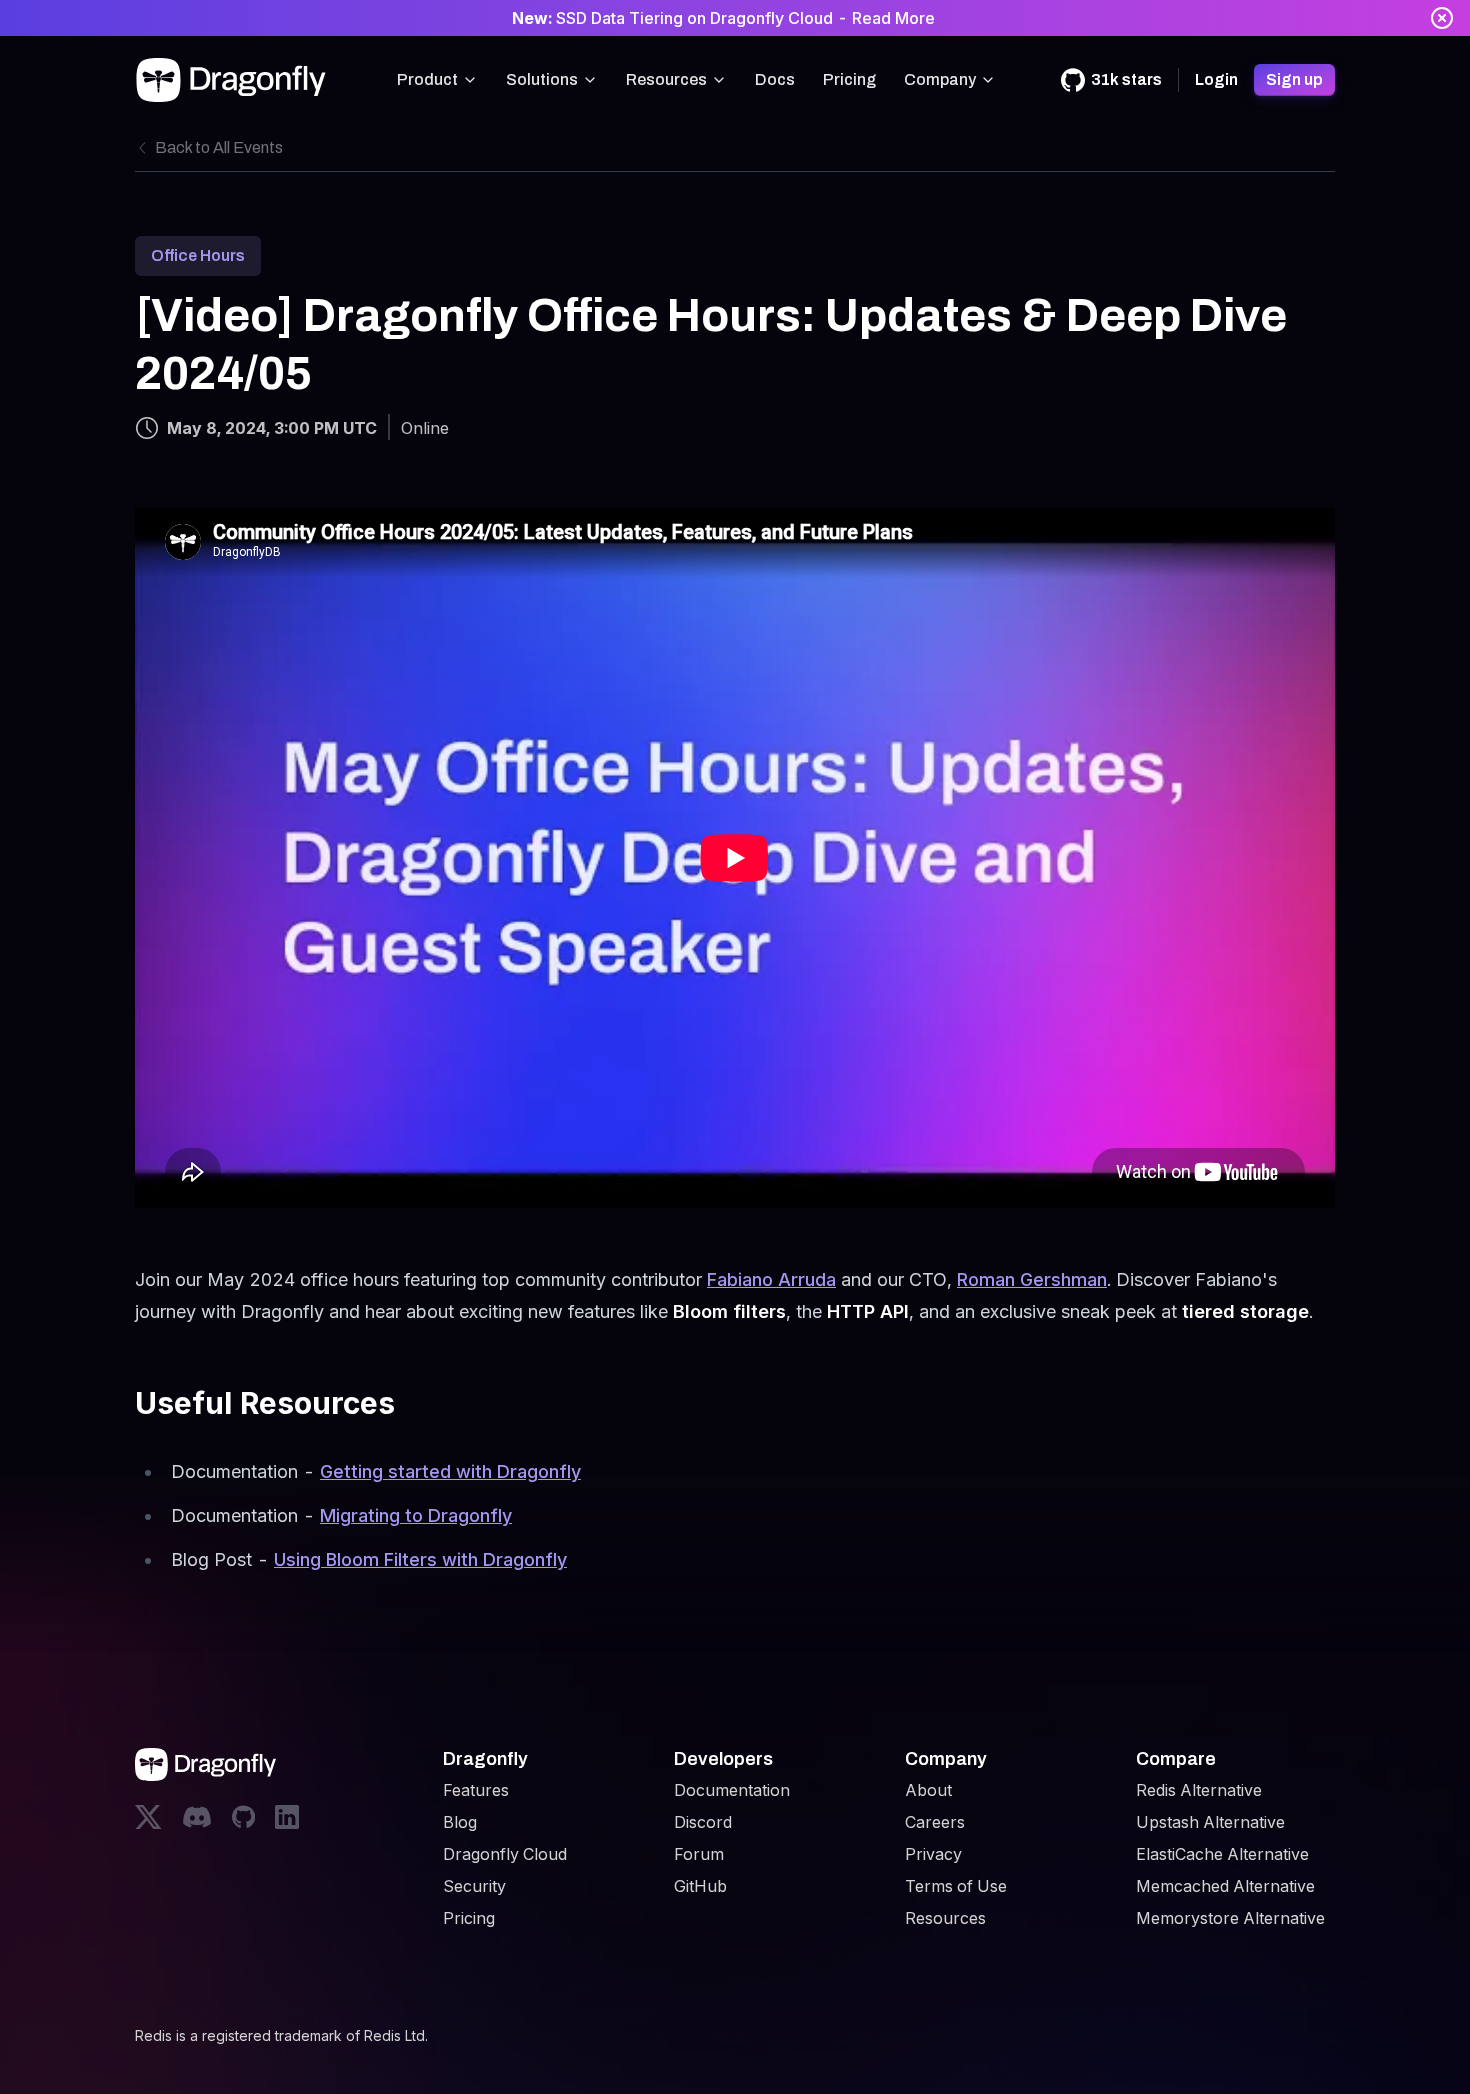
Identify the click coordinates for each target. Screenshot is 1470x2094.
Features (476, 1790)
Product (427, 79)
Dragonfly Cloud (505, 1854)
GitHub (700, 1886)
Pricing (849, 79)
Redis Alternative (1199, 1790)
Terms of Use (956, 1886)
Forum (699, 1854)
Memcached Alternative (1225, 1886)
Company (940, 79)
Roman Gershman (1032, 1279)
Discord (703, 1822)
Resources (666, 79)
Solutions (542, 79)
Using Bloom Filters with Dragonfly (420, 1559)
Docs (775, 79)
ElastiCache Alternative (1222, 1854)
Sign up (1294, 79)
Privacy (933, 1854)
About (928, 1790)
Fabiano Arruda (771, 1279)
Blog (460, 1822)
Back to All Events (219, 147)
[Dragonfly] (235, 80)
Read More (893, 18)
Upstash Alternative (1210, 1822)
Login (1216, 79)
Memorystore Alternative (1230, 1918)
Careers (935, 1822)
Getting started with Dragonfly (450, 1471)
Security (474, 1886)
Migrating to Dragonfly (416, 1515)
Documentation (732, 1790)
